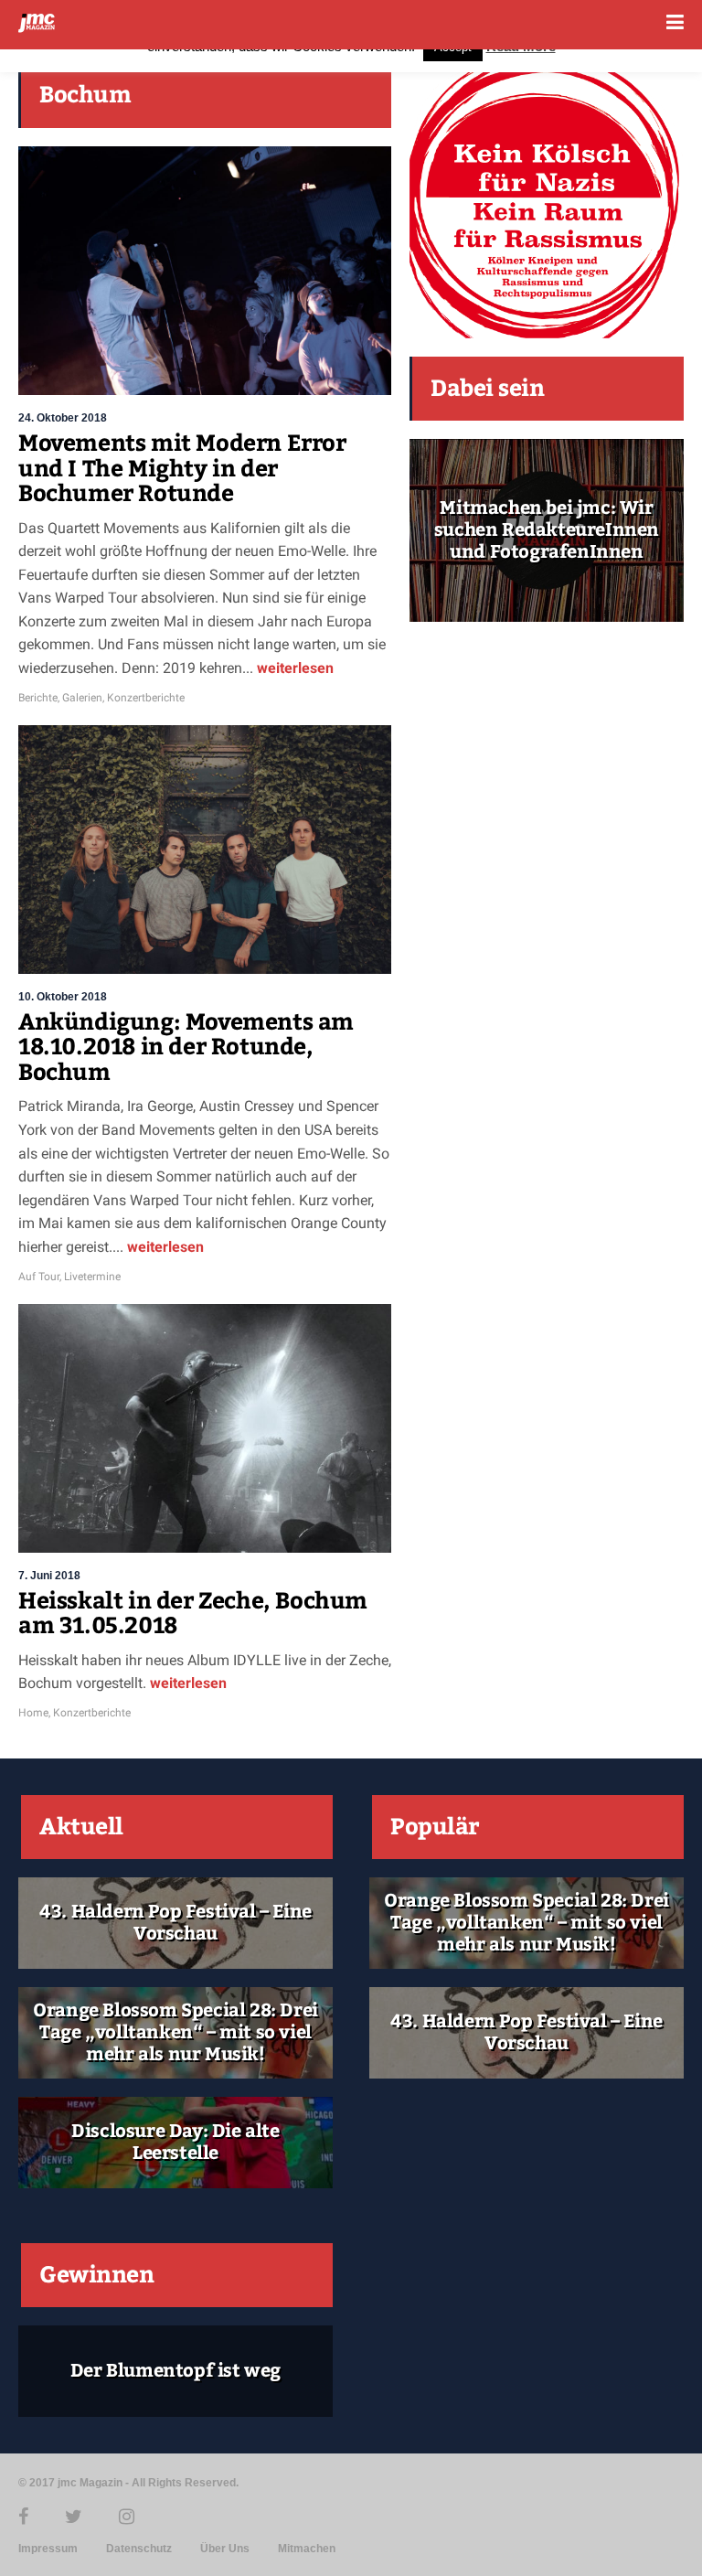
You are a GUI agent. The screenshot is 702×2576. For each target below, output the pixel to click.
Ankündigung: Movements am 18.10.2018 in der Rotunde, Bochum (186, 1048)
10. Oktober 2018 (63, 997)
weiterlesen (293, 668)
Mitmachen (307, 2549)
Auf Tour (39, 1277)
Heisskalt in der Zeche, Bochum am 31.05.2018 (193, 1614)
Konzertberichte (146, 698)
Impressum (48, 2549)
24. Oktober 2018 (63, 418)
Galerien (82, 698)
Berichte (38, 698)
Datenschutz (139, 2549)
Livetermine (92, 1277)
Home (33, 1713)
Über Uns (225, 2549)
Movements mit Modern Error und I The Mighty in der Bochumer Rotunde (182, 469)
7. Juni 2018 (49, 1576)
